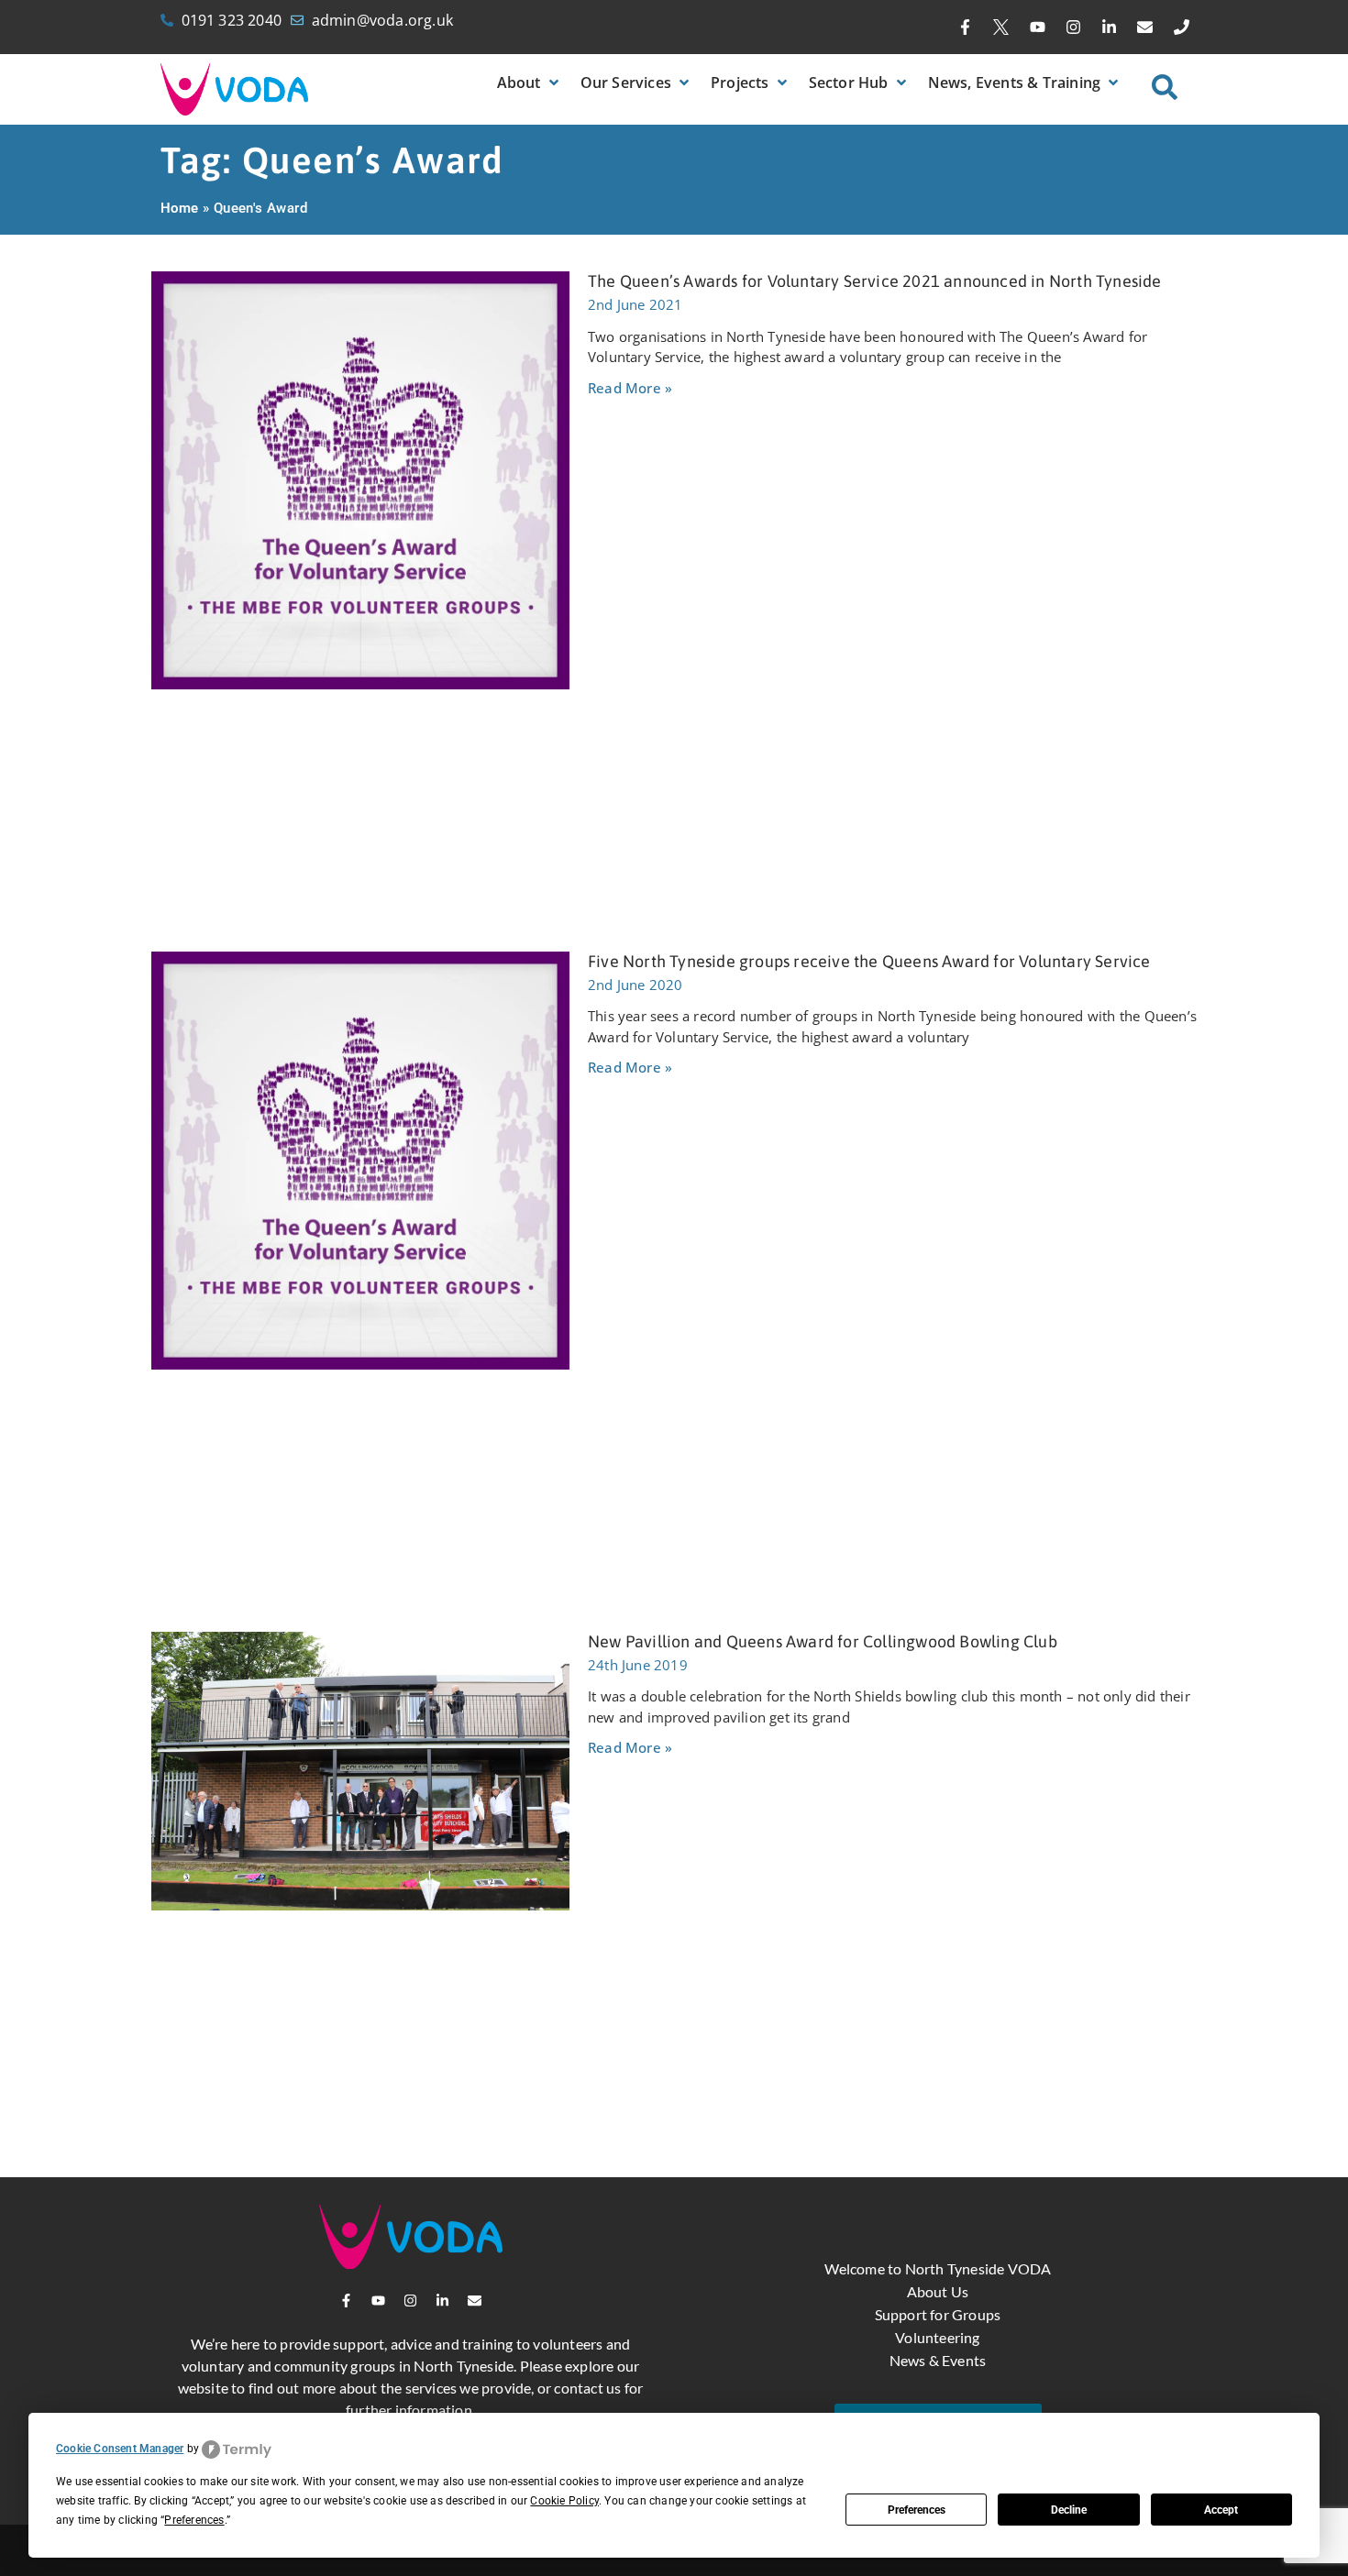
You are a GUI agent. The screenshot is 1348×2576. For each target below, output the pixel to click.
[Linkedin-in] (1110, 28)
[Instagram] (1073, 28)
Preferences (917, 2510)
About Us (938, 2291)
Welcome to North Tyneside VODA (938, 2268)
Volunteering (937, 2337)
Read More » (630, 388)
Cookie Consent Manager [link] (120, 2449)
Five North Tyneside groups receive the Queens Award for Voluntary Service (869, 961)
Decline (1069, 2510)
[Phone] (1181, 28)
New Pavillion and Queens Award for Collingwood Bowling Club (823, 1641)
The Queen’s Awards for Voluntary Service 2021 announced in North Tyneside (875, 281)
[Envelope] (1145, 28)
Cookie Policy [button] (564, 2501)
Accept (1221, 2510)
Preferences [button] (194, 2520)
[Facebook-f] (966, 28)
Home (180, 208)
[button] (530, 83)
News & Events (938, 2360)
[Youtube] (1037, 28)
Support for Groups (938, 2314)
